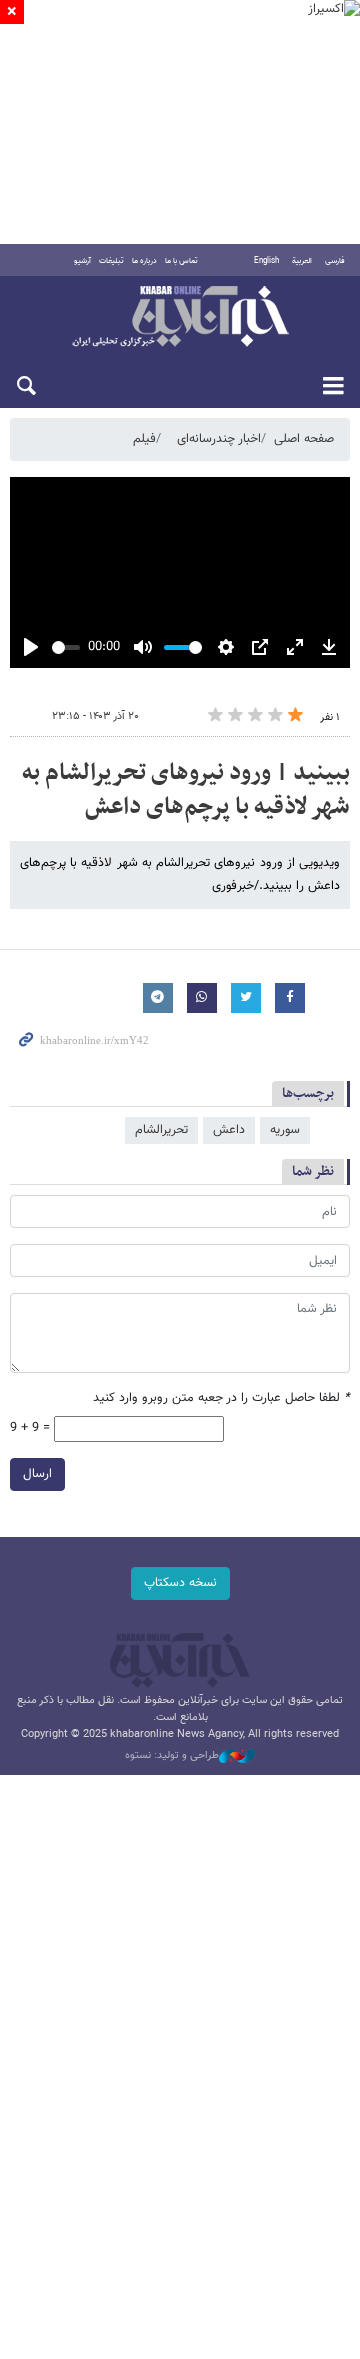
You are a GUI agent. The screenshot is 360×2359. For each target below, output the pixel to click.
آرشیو (82, 261)
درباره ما (144, 261)
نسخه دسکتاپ (180, 1583)
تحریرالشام (161, 1130)
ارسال (37, 1474)
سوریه (285, 1130)
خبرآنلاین (180, 318)
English (266, 261)
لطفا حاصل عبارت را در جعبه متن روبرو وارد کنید (221, 1398)
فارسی (335, 261)
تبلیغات (111, 261)
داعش (229, 1130)
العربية (302, 261)
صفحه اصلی (304, 439)
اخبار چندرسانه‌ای (219, 439)
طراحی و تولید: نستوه (172, 1756)
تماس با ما (181, 261)
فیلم (144, 439)
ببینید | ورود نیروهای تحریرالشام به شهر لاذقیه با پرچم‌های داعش (186, 790)
